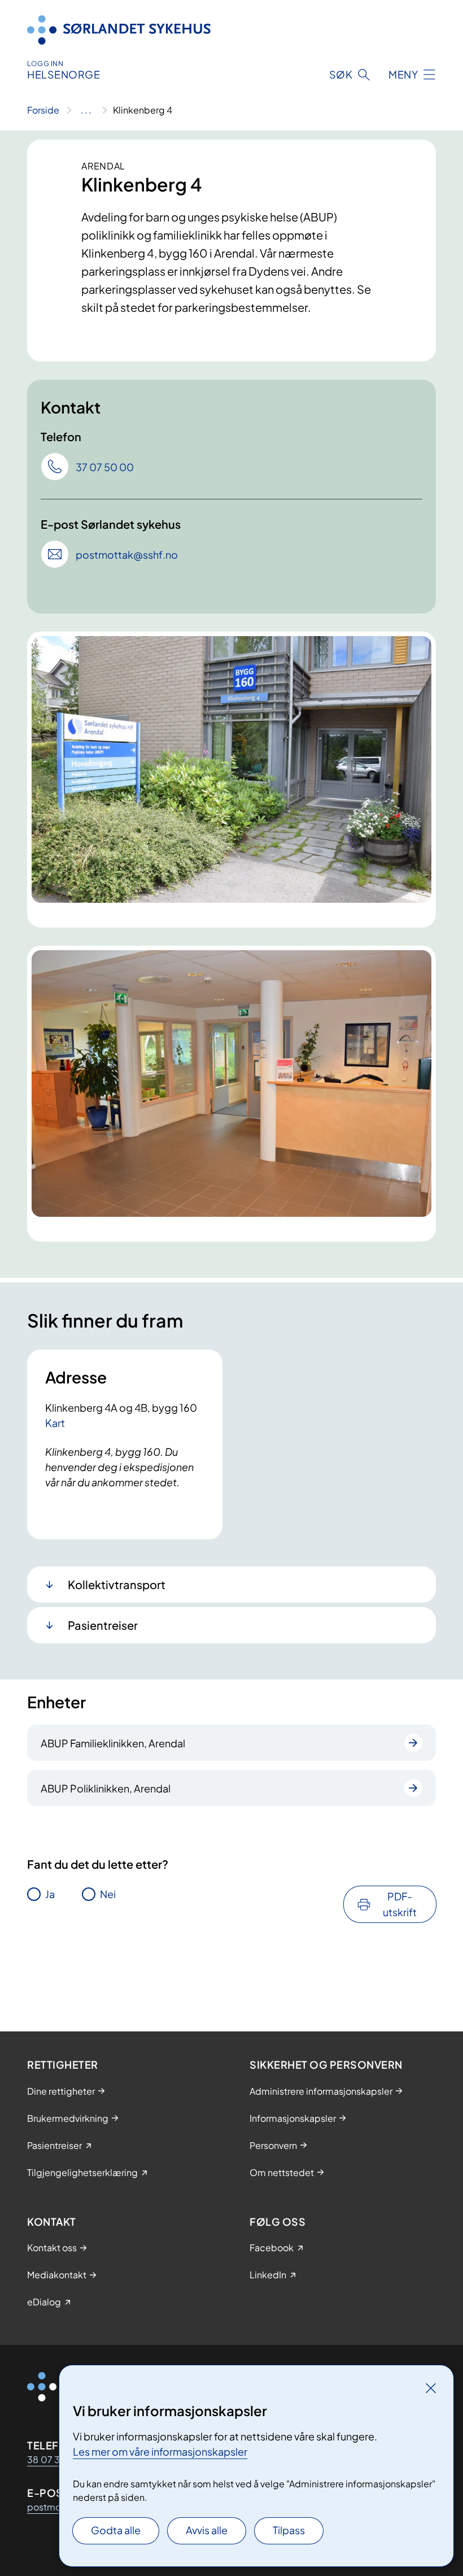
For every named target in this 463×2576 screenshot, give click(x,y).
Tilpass (289, 2530)
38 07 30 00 (55, 2459)
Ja (50, 1894)
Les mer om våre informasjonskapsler (160, 2451)
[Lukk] (431, 2388)
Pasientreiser (103, 1625)
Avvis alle (207, 2530)
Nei (108, 1894)
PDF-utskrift (400, 1904)
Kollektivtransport (117, 1584)
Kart (55, 1423)
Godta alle (116, 2530)
